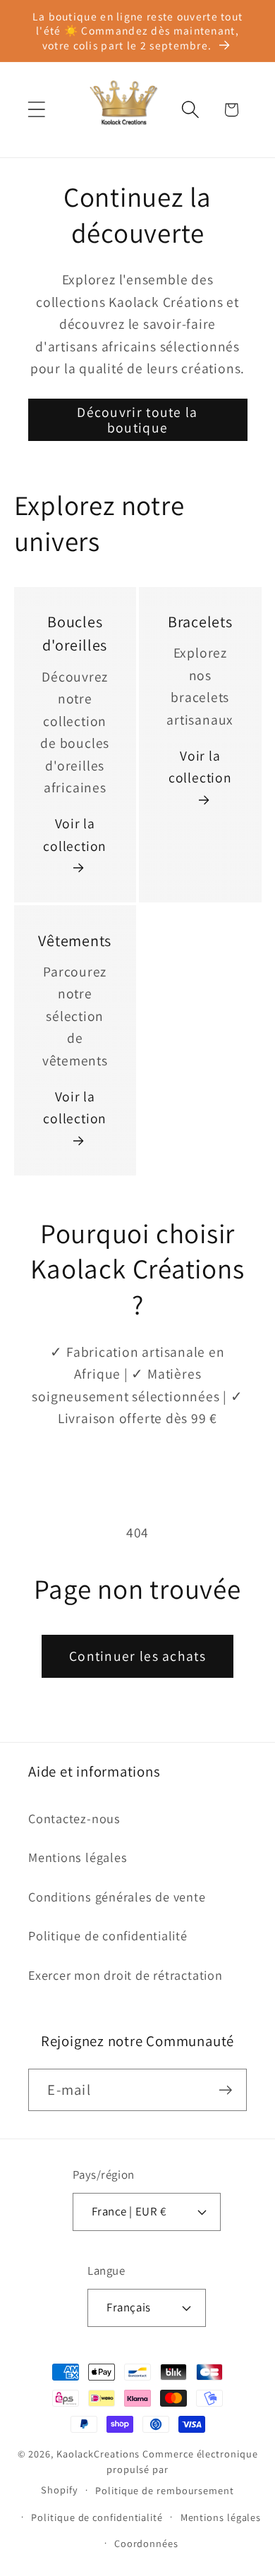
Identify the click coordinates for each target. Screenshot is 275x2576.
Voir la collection (75, 835)
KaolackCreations (98, 2454)
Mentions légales (78, 1857)
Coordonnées (146, 2543)
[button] (36, 110)
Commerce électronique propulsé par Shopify (149, 2472)
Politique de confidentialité (108, 1935)
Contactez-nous (74, 1818)
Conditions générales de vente (117, 1897)
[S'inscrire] (226, 2090)
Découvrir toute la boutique (137, 420)
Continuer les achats (137, 1656)
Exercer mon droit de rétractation (126, 1975)
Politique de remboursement (165, 2490)
